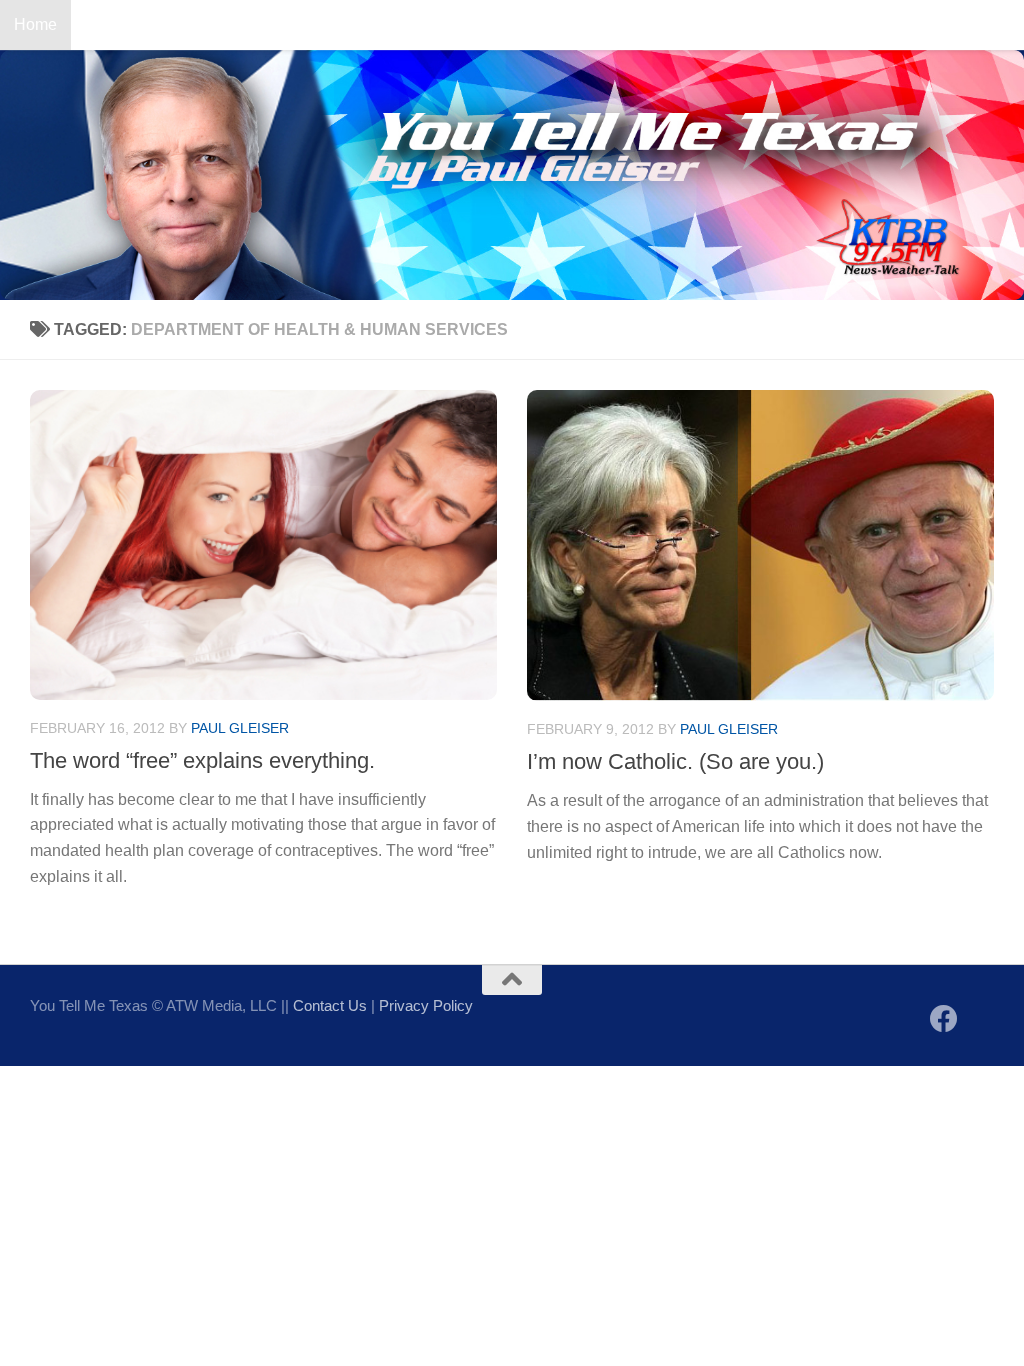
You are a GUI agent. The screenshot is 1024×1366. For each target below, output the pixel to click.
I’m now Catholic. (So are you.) (675, 761)
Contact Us (124, 24)
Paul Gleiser (240, 728)
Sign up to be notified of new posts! (315, 24)
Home (35, 24)
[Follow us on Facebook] (944, 1019)
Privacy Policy (426, 1005)
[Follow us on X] (980, 1020)
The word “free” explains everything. (202, 760)
